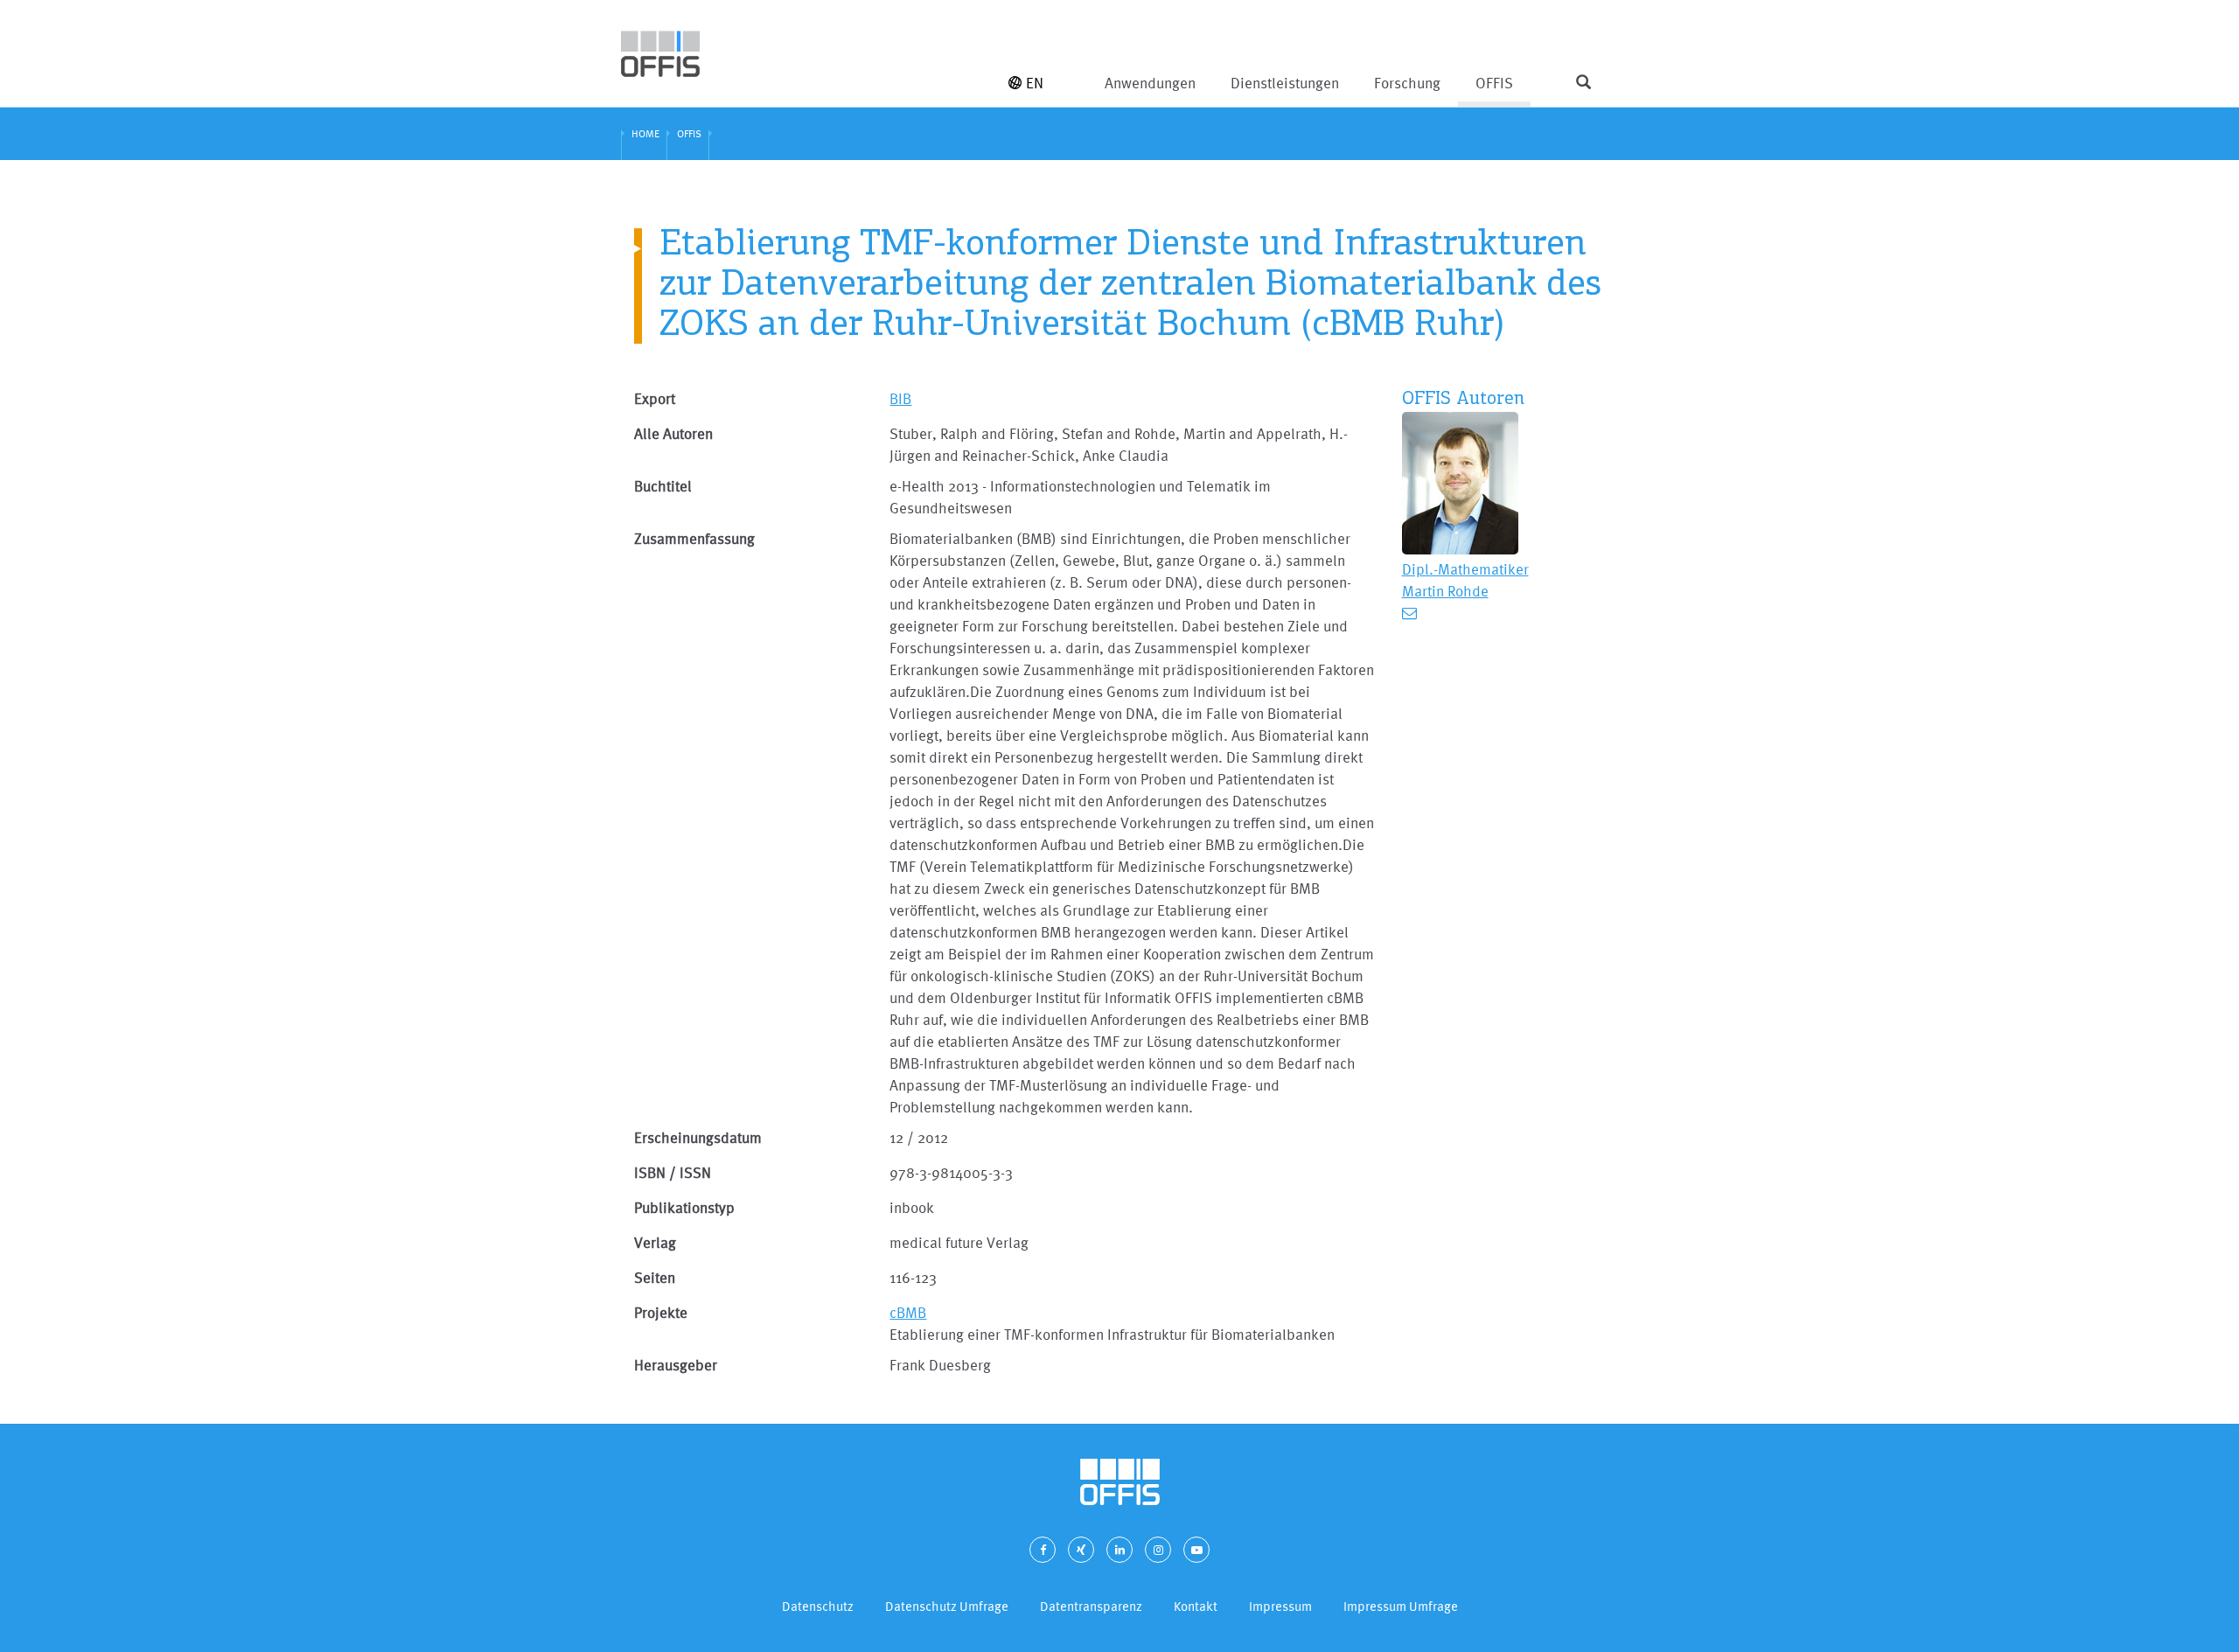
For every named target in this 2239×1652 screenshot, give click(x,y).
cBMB (908, 1312)
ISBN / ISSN (673, 1172)
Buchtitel (663, 486)
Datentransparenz (1091, 1606)
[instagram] (1158, 1550)
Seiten (655, 1277)
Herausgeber (676, 1365)
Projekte (661, 1312)
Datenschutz (818, 1606)
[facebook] (1043, 1550)
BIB (900, 398)
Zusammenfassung (694, 538)
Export (655, 398)
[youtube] (1196, 1550)
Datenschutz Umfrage (947, 1606)
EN (1035, 83)
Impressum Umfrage (1401, 1606)
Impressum (1280, 1606)
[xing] (1081, 1550)
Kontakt (1196, 1606)
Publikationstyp (684, 1207)
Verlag (655, 1242)
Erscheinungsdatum (698, 1137)
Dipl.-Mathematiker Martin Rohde (1465, 580)
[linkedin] (1119, 1550)
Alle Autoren (673, 433)
